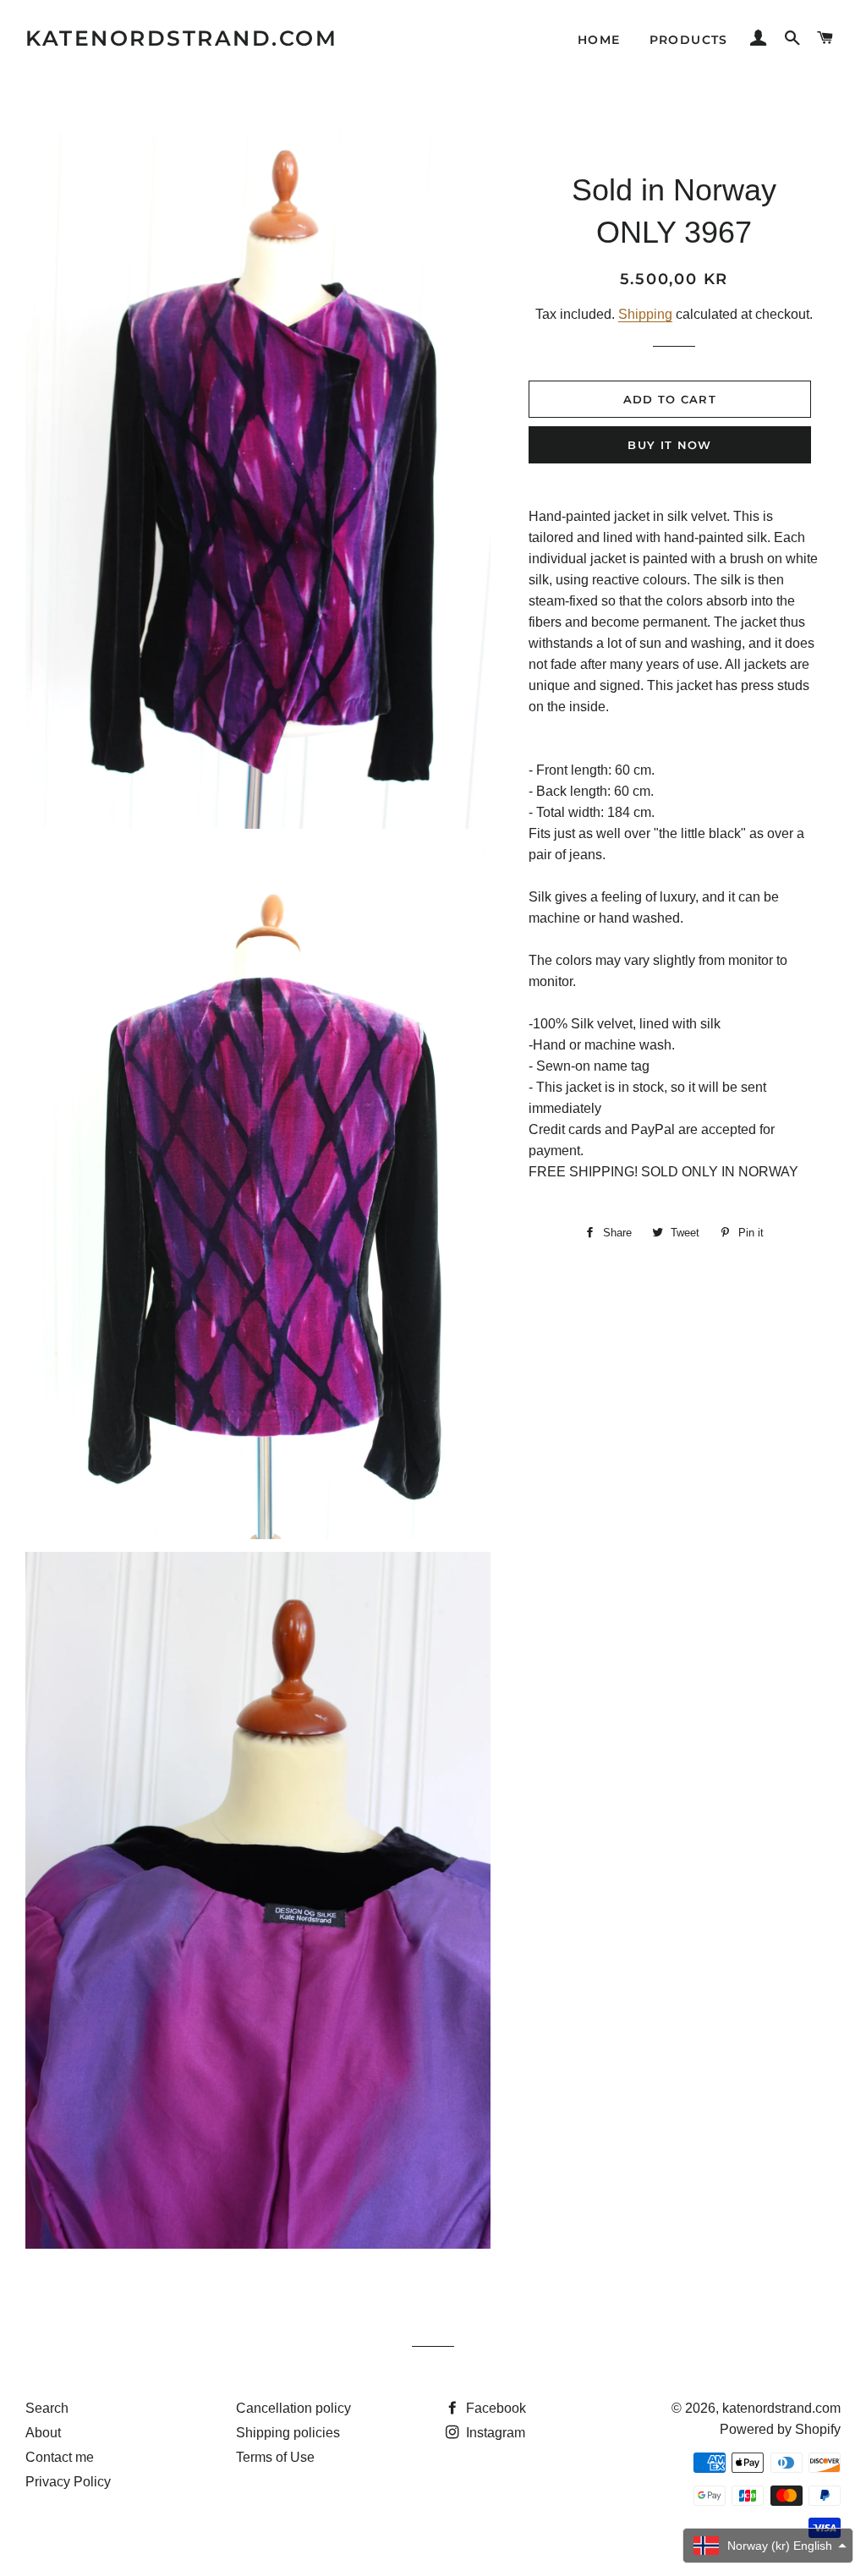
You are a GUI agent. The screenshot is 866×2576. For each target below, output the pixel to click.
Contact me (60, 2457)
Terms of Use (275, 2457)
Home (599, 40)
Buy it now (669, 445)
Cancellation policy (293, 2408)
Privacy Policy (68, 2482)
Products (689, 40)
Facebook (494, 2408)
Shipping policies (288, 2433)
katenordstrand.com (181, 38)
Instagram (494, 2433)
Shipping (645, 314)
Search (47, 2408)
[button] (768, 2546)
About (43, 2433)
